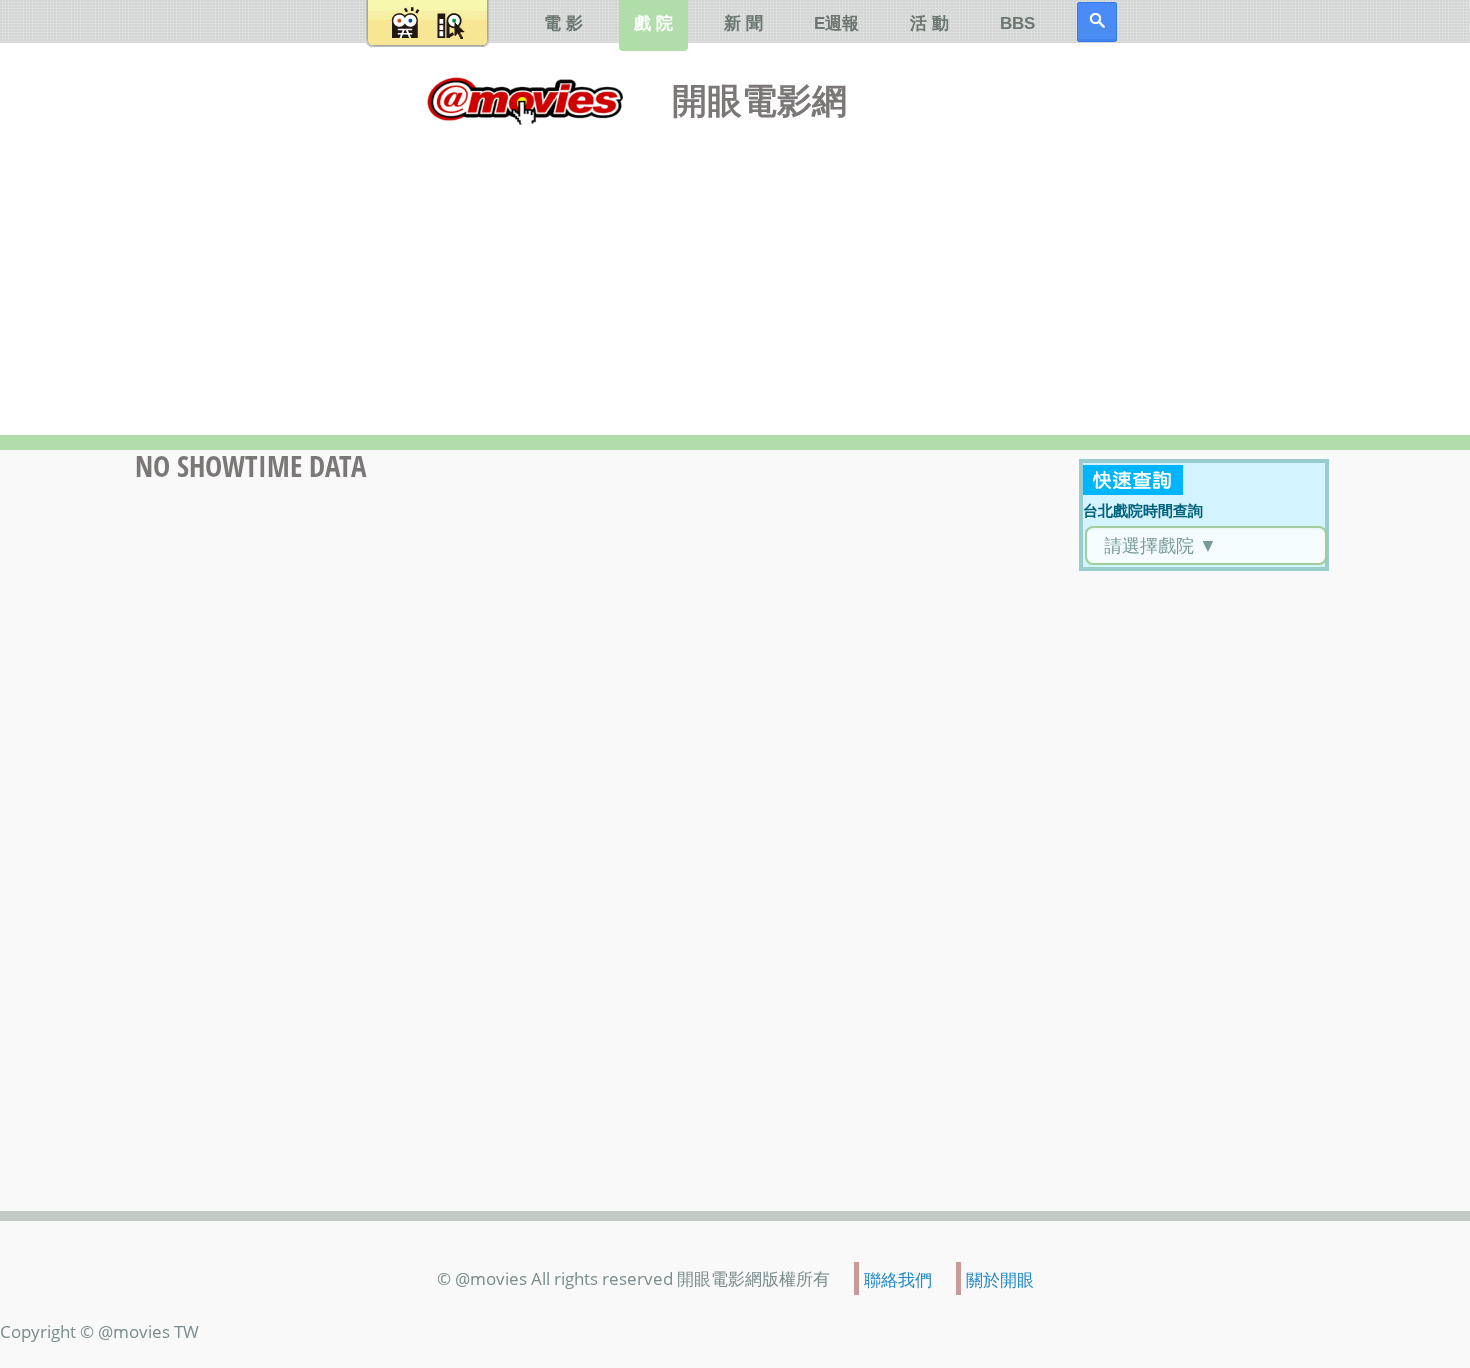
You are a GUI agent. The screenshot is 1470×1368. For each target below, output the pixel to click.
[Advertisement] (735, 275)
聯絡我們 (898, 1279)
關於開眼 (1000, 1279)
